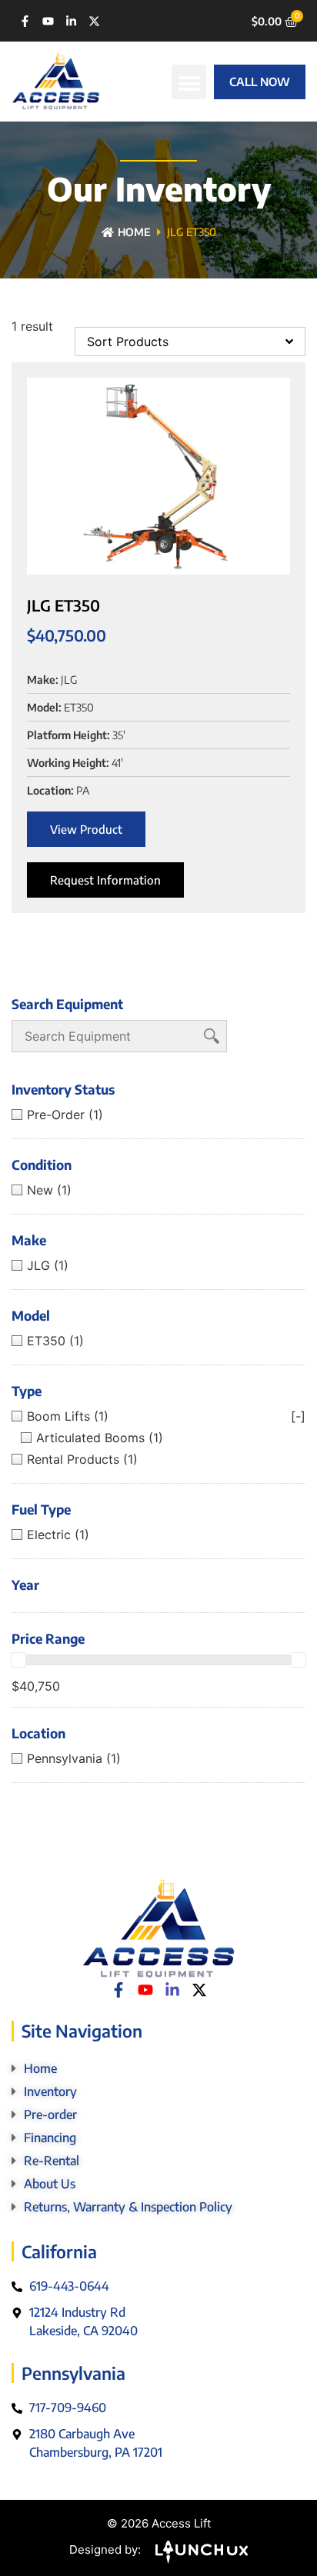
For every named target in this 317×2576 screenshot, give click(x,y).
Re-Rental (52, 2161)
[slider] (18, 1660)
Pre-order (50, 2114)
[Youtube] (48, 21)
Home (134, 232)
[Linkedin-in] (71, 21)
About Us (50, 2184)
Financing (50, 2138)
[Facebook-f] (25, 21)
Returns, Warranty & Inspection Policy (128, 2207)
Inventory (50, 2091)
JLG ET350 (63, 605)
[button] (189, 82)
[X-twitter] (94, 21)
